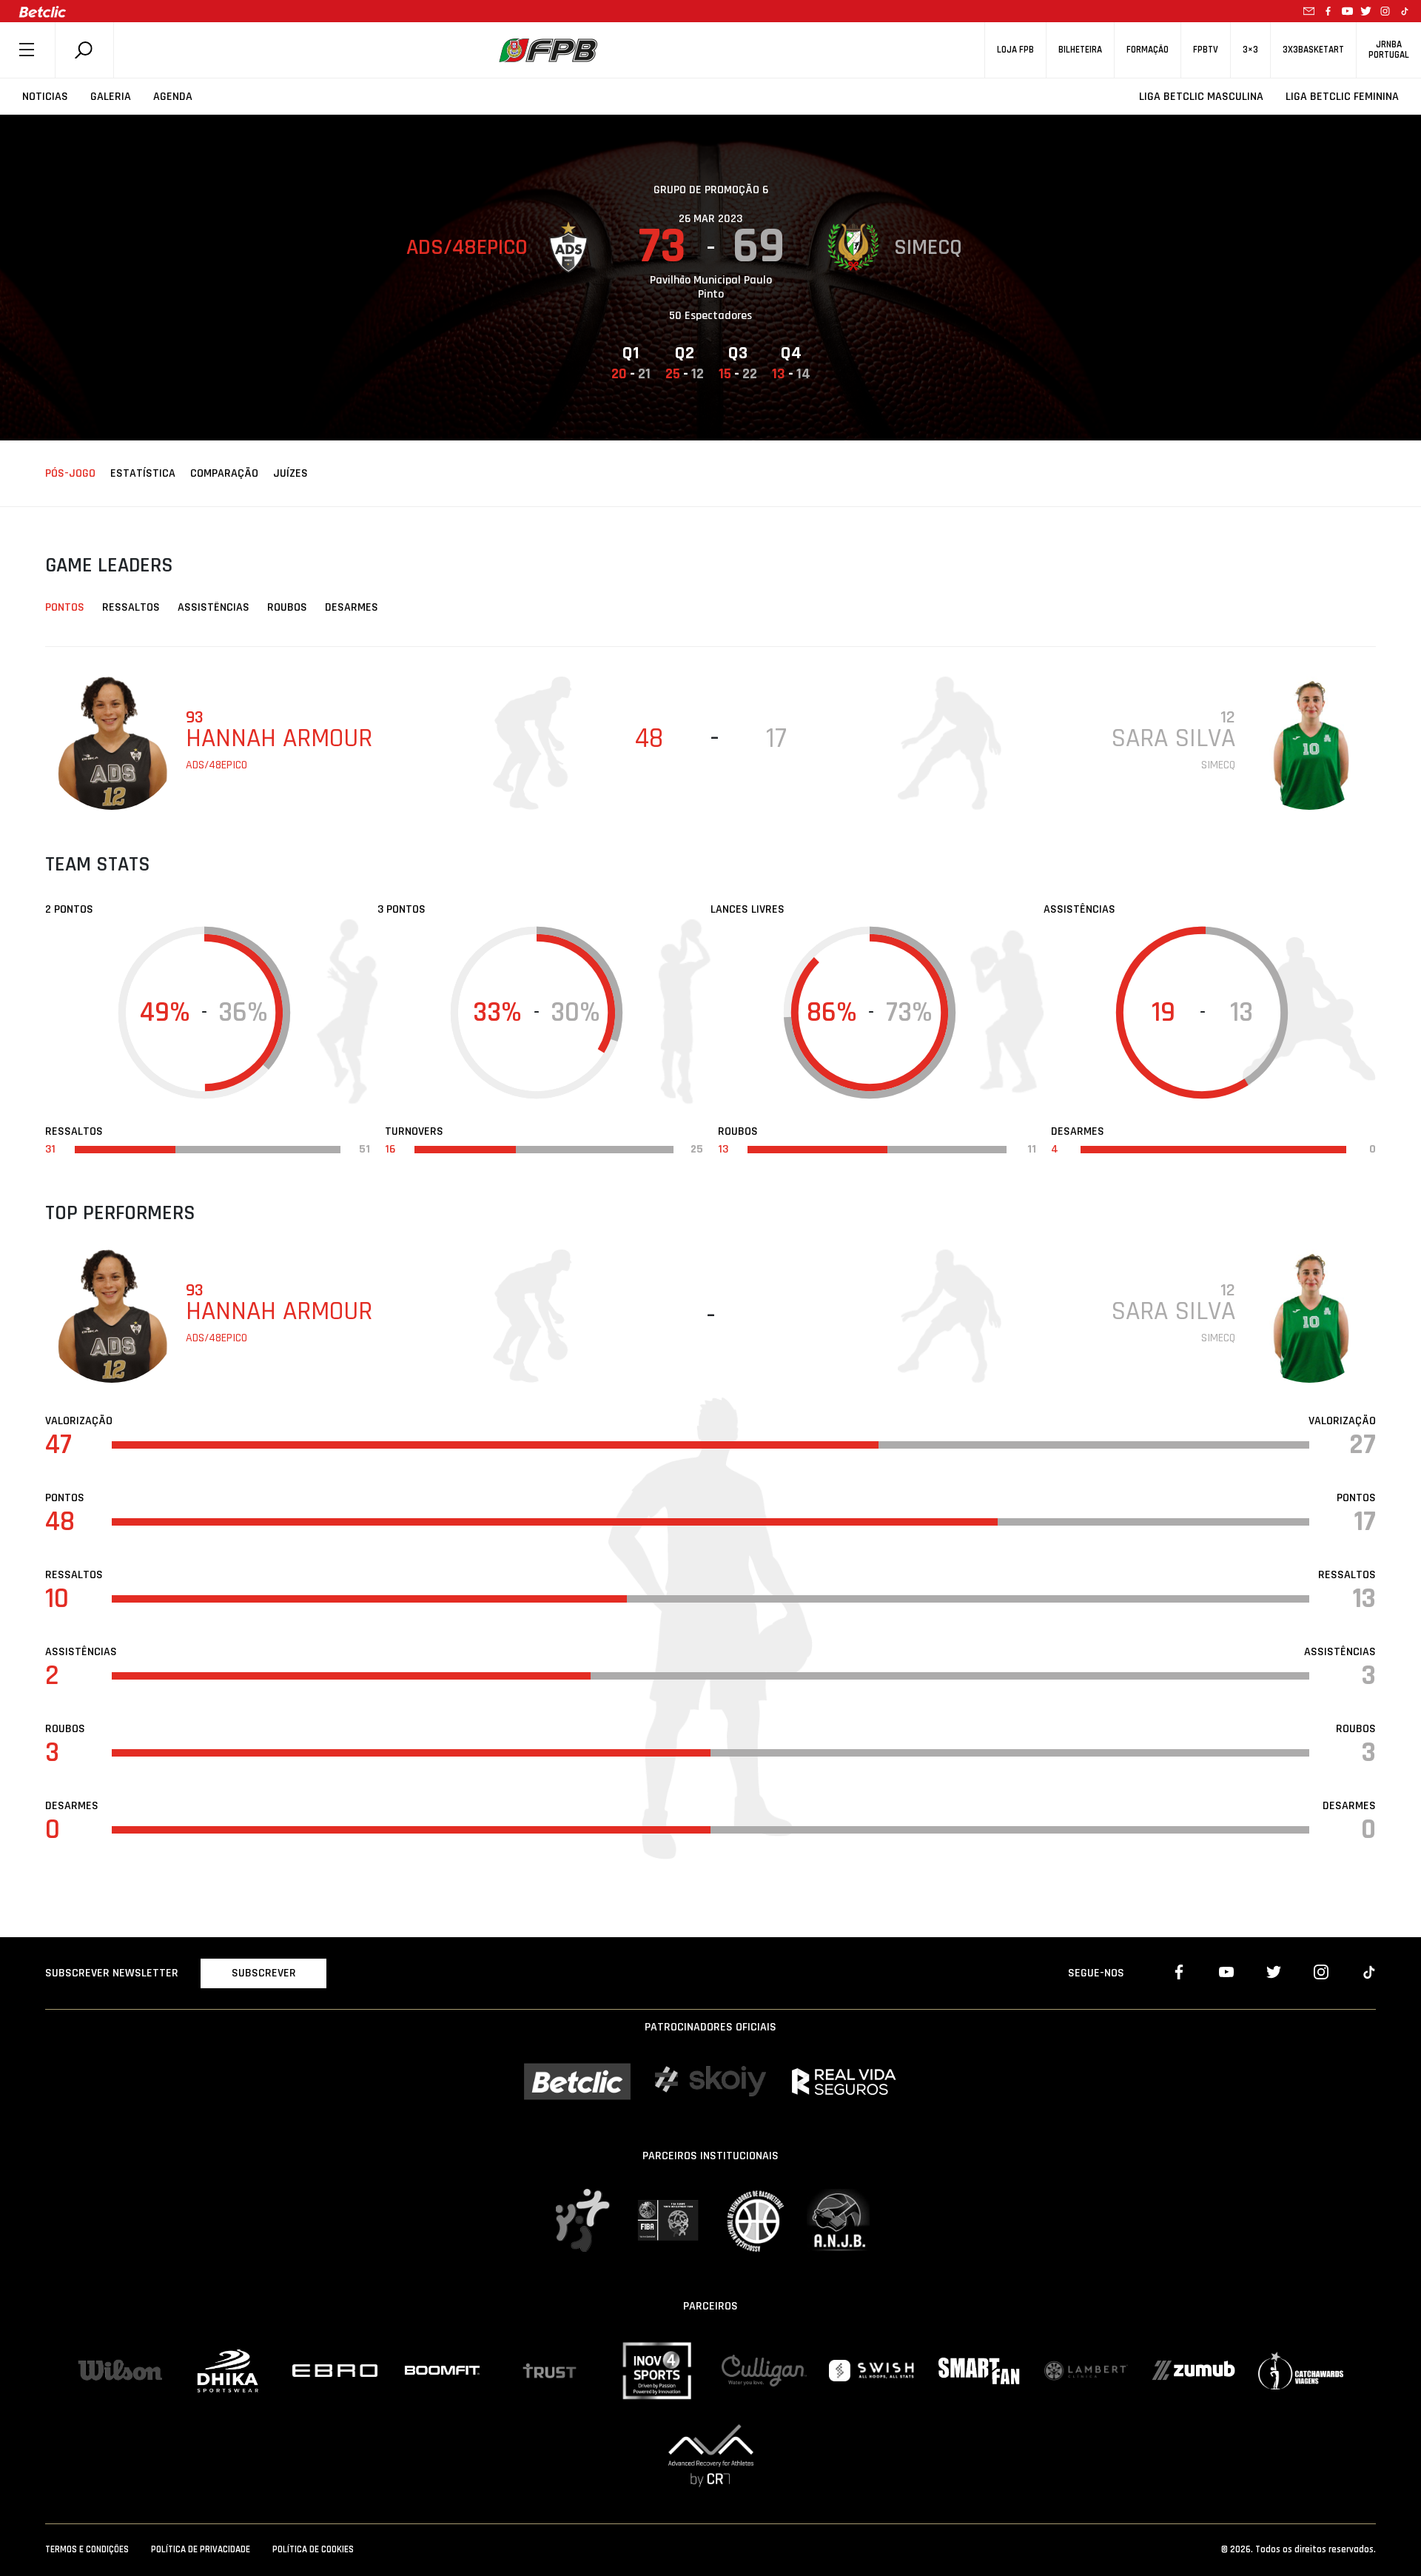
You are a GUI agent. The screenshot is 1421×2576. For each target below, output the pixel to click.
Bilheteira (1080, 50)
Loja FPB (1015, 50)
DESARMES (352, 607)
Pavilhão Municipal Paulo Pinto (711, 287)
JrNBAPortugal (1389, 50)
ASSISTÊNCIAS (214, 607)
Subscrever (264, 1973)
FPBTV (1206, 50)
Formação (1148, 50)
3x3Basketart (1313, 50)
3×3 (1250, 50)
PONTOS (65, 607)
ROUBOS (287, 607)
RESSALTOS (131, 607)
